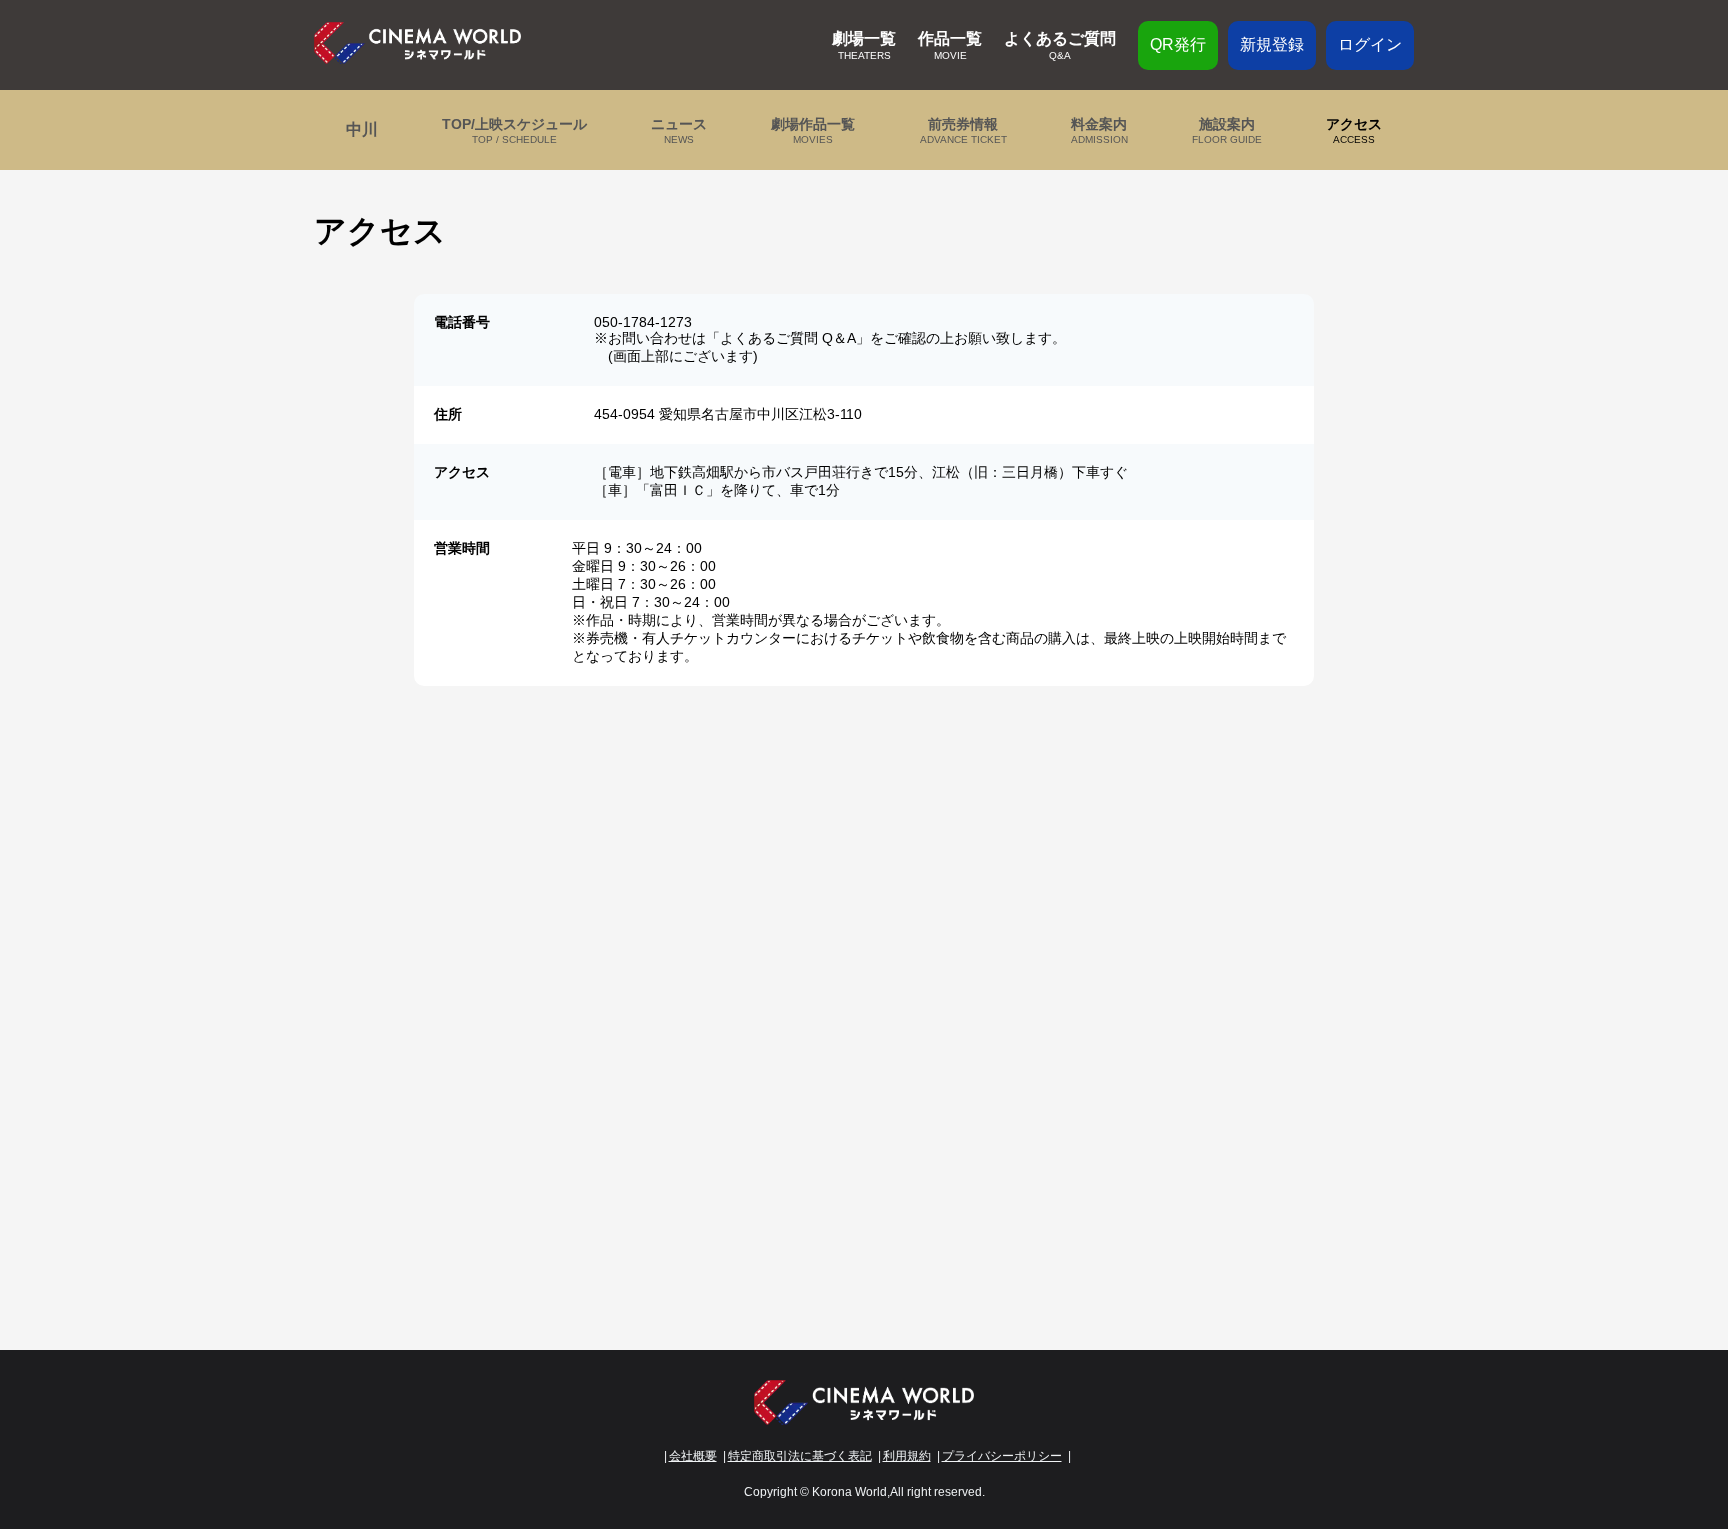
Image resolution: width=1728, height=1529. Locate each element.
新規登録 (1272, 44)
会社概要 (693, 1456)
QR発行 (1178, 44)
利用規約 (907, 1456)
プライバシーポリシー (1002, 1456)
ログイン (1370, 44)
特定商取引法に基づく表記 (800, 1456)
